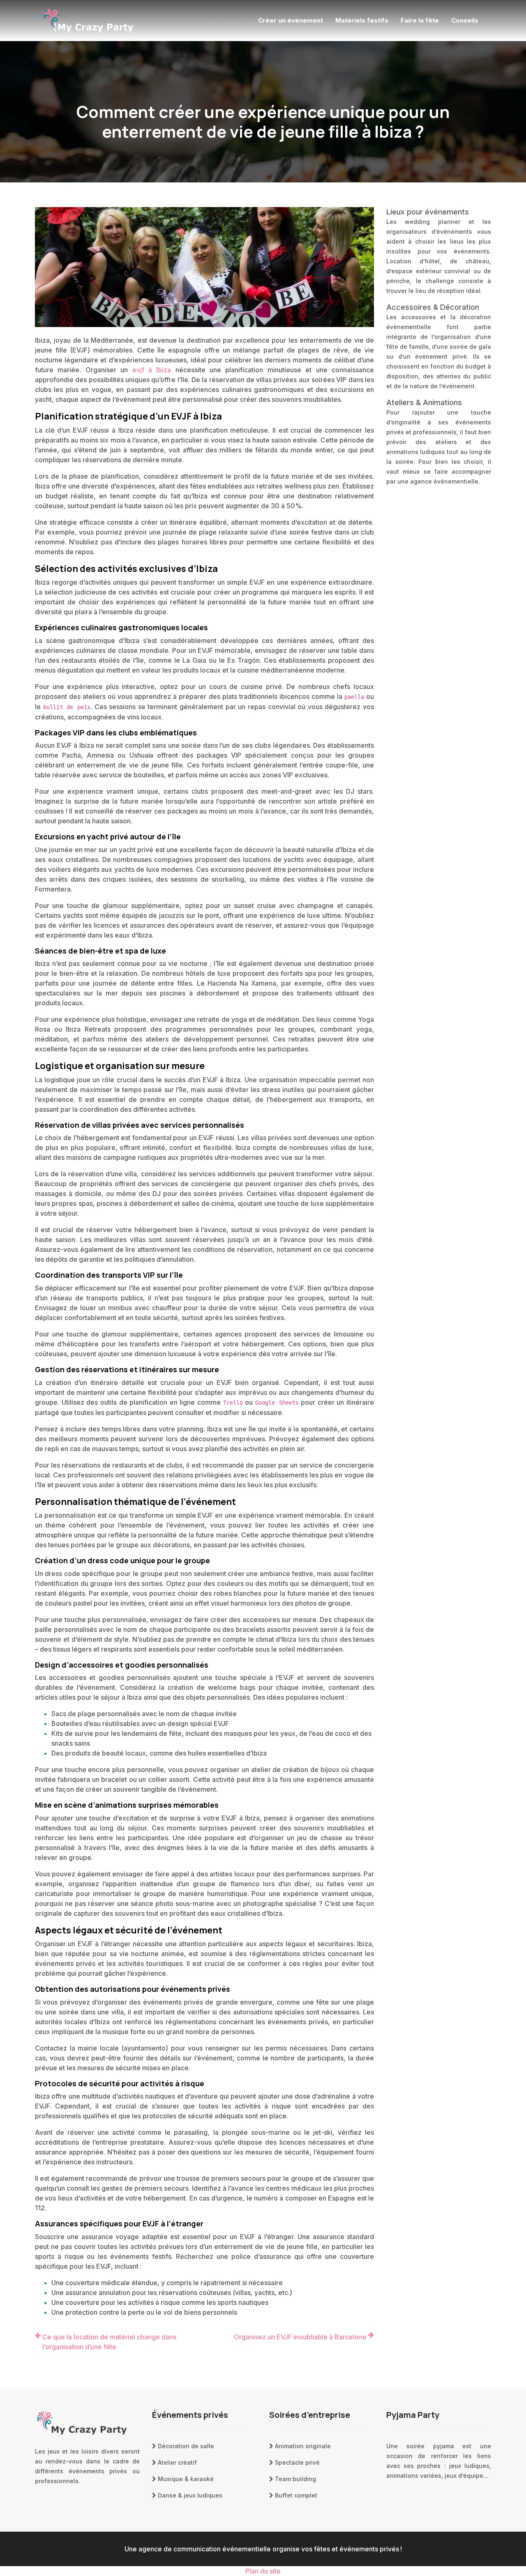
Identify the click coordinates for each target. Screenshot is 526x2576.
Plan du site (263, 2571)
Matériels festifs (362, 20)
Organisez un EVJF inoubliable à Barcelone (300, 2337)
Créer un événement (291, 20)
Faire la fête (420, 20)
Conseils (465, 20)
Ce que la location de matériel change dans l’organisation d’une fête (109, 2342)
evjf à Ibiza (152, 370)
